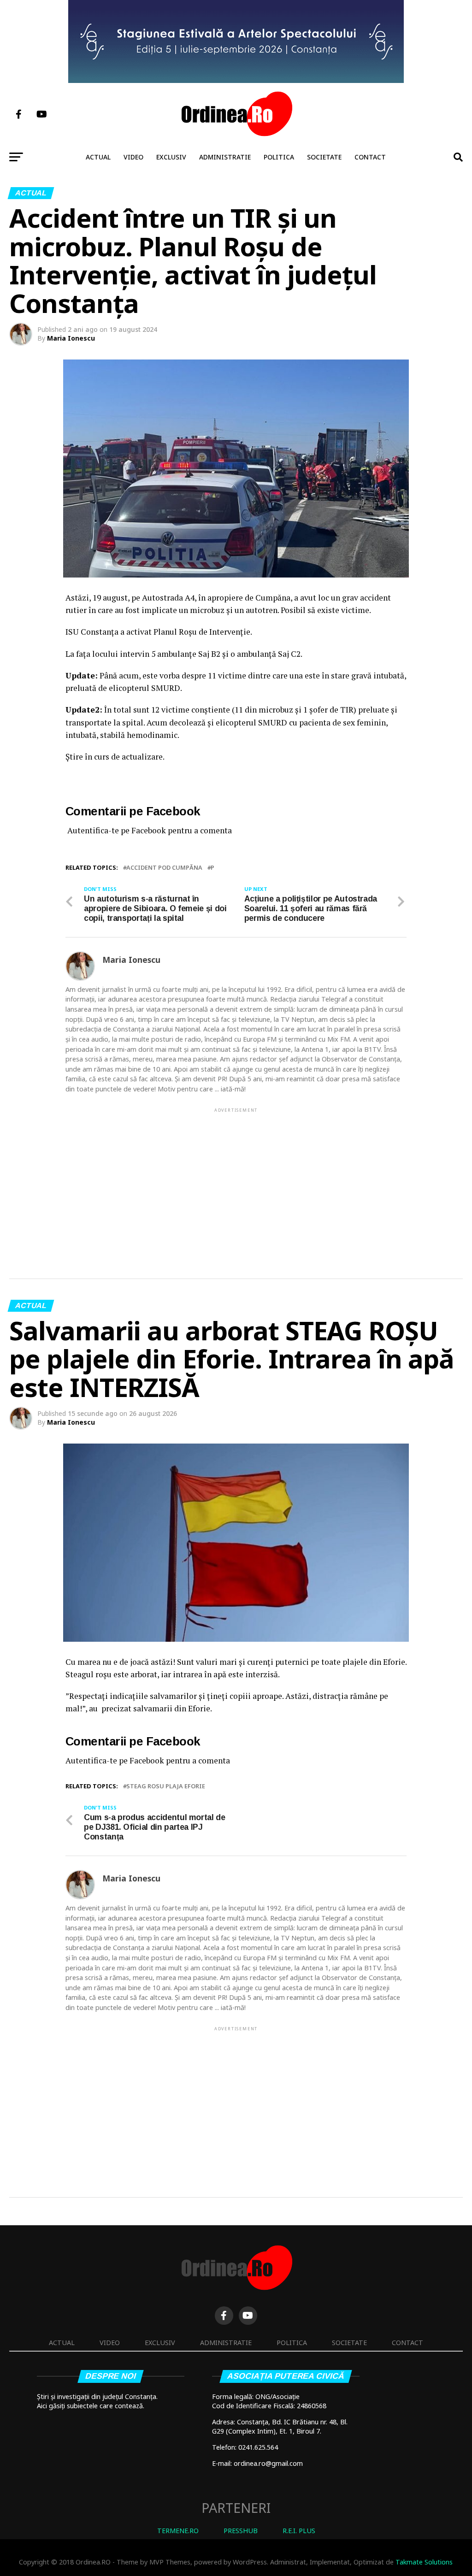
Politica (279, 157)
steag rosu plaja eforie (166, 1786)
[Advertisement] (236, 1179)
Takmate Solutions (424, 2562)
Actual (98, 157)
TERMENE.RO (178, 2531)
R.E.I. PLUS (299, 2531)
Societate (324, 157)
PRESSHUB (241, 2531)
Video (133, 157)
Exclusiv (171, 157)
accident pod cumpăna (164, 868)
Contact (370, 157)
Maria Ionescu (71, 338)
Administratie (225, 157)
